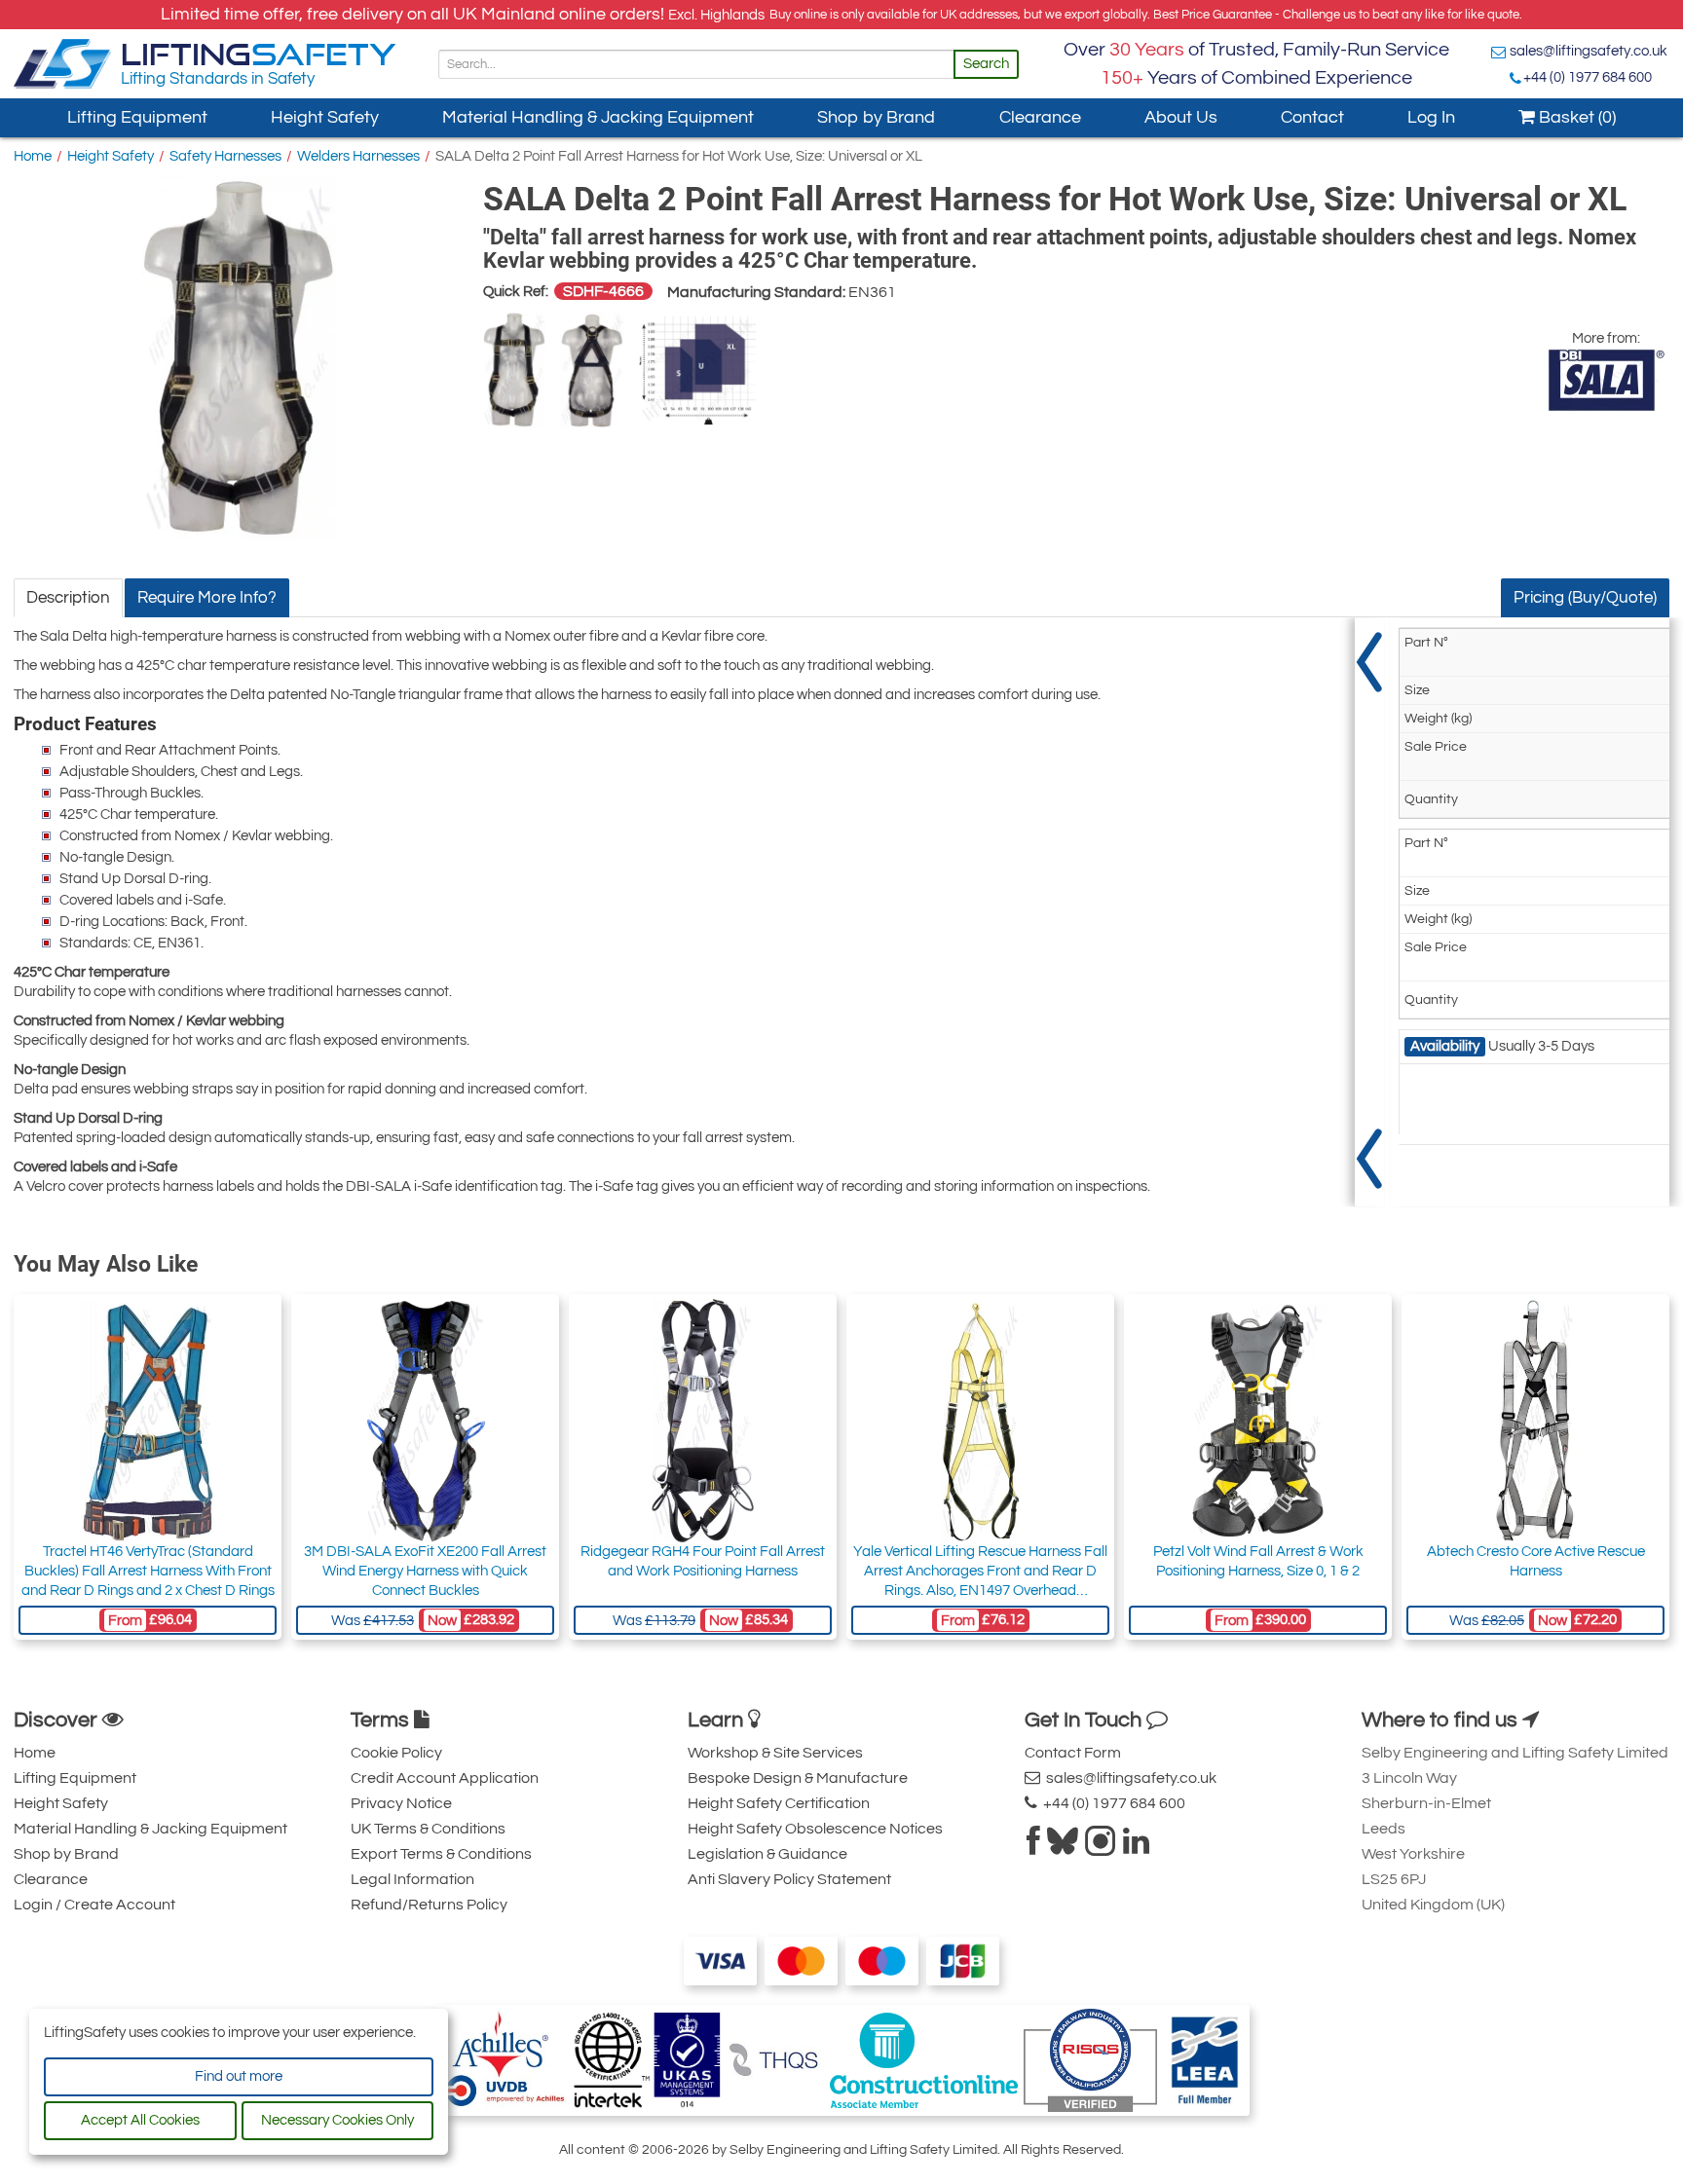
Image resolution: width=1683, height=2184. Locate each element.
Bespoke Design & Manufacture (798, 1778)
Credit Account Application (445, 1778)
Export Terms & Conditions (441, 1854)
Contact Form (1073, 1753)
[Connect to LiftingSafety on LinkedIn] (1136, 1847)
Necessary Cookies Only (337, 2120)
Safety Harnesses (225, 156)
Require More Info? (207, 598)
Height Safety (325, 117)
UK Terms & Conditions (428, 1829)
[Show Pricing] (1369, 912)
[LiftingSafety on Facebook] (1033, 1847)
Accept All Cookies (140, 2120)
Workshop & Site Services (775, 1753)
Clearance (1040, 117)
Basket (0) (1575, 117)
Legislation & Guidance (767, 1854)
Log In (1431, 117)
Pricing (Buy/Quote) (1585, 598)
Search (986, 64)
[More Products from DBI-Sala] (1606, 380)
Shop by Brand (876, 117)
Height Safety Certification (779, 1803)
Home (33, 156)
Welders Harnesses (358, 156)
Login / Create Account (94, 1905)
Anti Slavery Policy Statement (789, 1879)
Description (68, 598)
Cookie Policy (396, 1753)
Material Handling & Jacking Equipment (598, 117)
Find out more (239, 2076)
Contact (1312, 117)
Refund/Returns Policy (429, 1905)
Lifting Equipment (137, 117)
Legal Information (412, 1879)
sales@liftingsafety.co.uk (1589, 51)
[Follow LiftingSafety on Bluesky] (1063, 1847)
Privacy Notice (401, 1803)
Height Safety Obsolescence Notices (815, 1829)
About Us (1181, 117)
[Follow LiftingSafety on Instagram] (1101, 1847)
